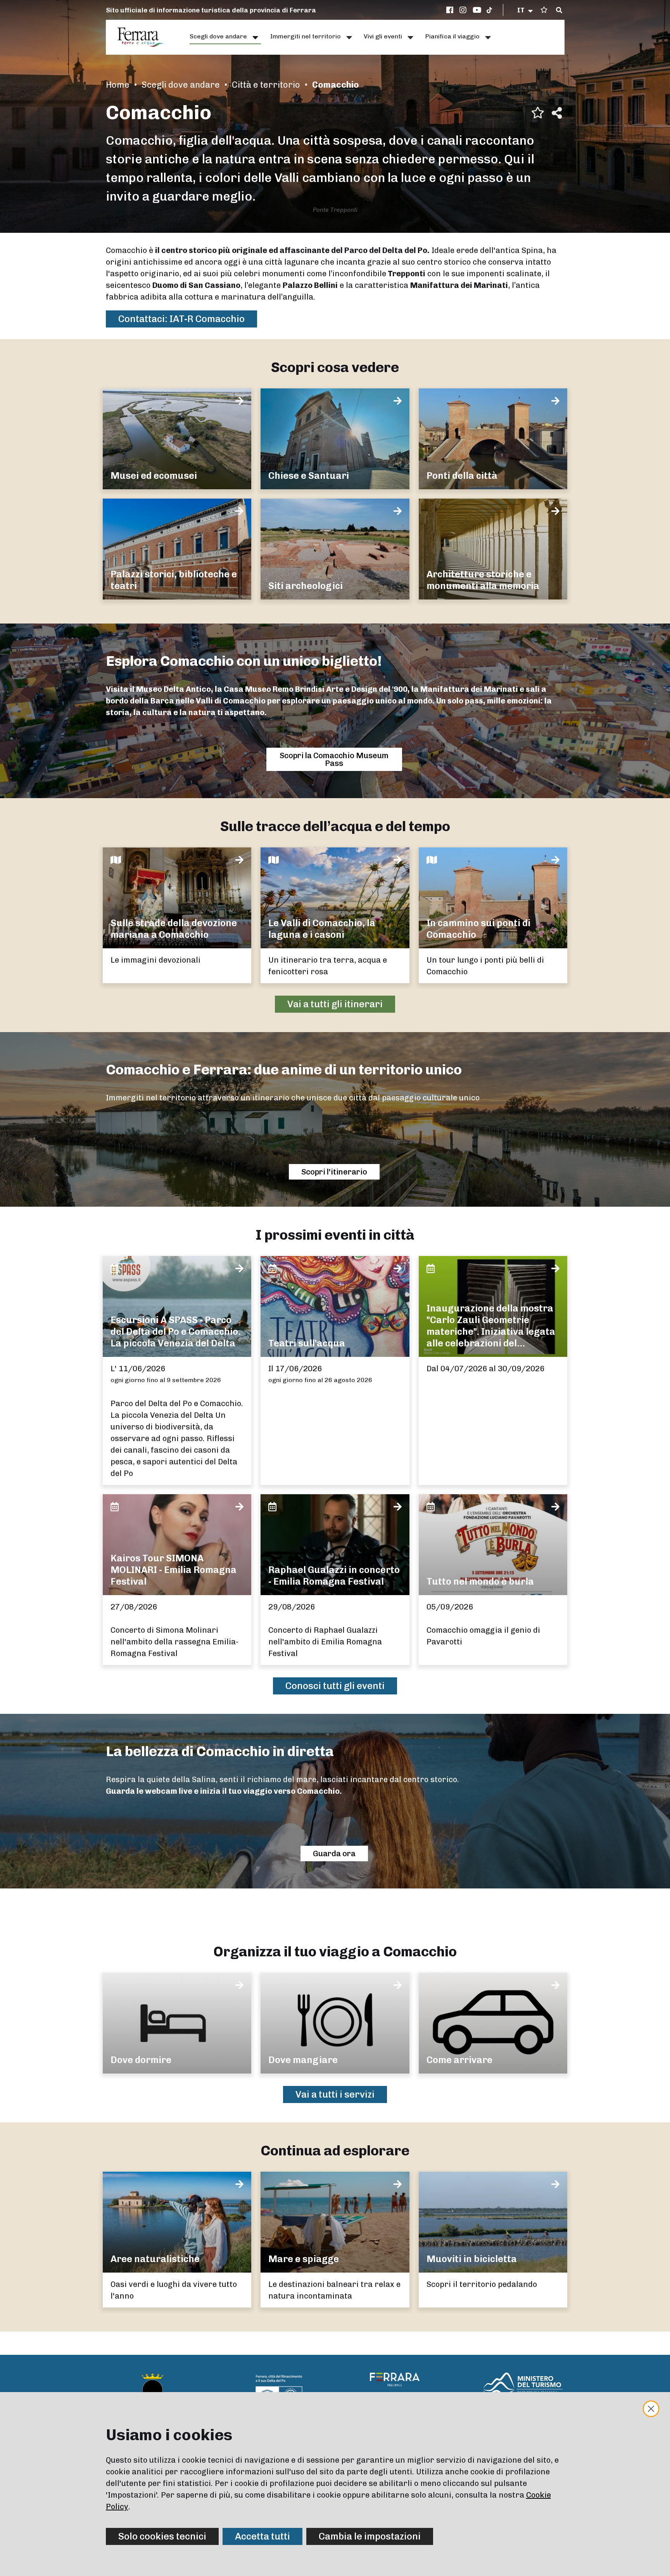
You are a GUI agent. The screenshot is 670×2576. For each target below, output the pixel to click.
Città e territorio (266, 85)
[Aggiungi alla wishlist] (538, 113)
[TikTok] (489, 10)
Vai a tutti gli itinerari (335, 1004)
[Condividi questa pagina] (557, 113)
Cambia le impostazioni (370, 2536)
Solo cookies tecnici (162, 2536)
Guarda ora (334, 1854)
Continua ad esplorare (335, 2151)
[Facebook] (451, 10)
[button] (526, 10)
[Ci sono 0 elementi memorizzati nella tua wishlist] (544, 10)
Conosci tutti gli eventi (335, 1686)
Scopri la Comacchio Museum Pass (334, 759)
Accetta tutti (262, 2536)
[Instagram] (464, 10)
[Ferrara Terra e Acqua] (145, 37)
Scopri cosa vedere (335, 367)
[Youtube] (477, 10)
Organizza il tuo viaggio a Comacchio (335, 1951)
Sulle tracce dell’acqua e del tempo (335, 826)
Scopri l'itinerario (334, 1172)
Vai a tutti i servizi (335, 2094)
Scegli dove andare (181, 85)
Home (118, 85)
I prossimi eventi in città (335, 1235)
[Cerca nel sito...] (559, 10)
